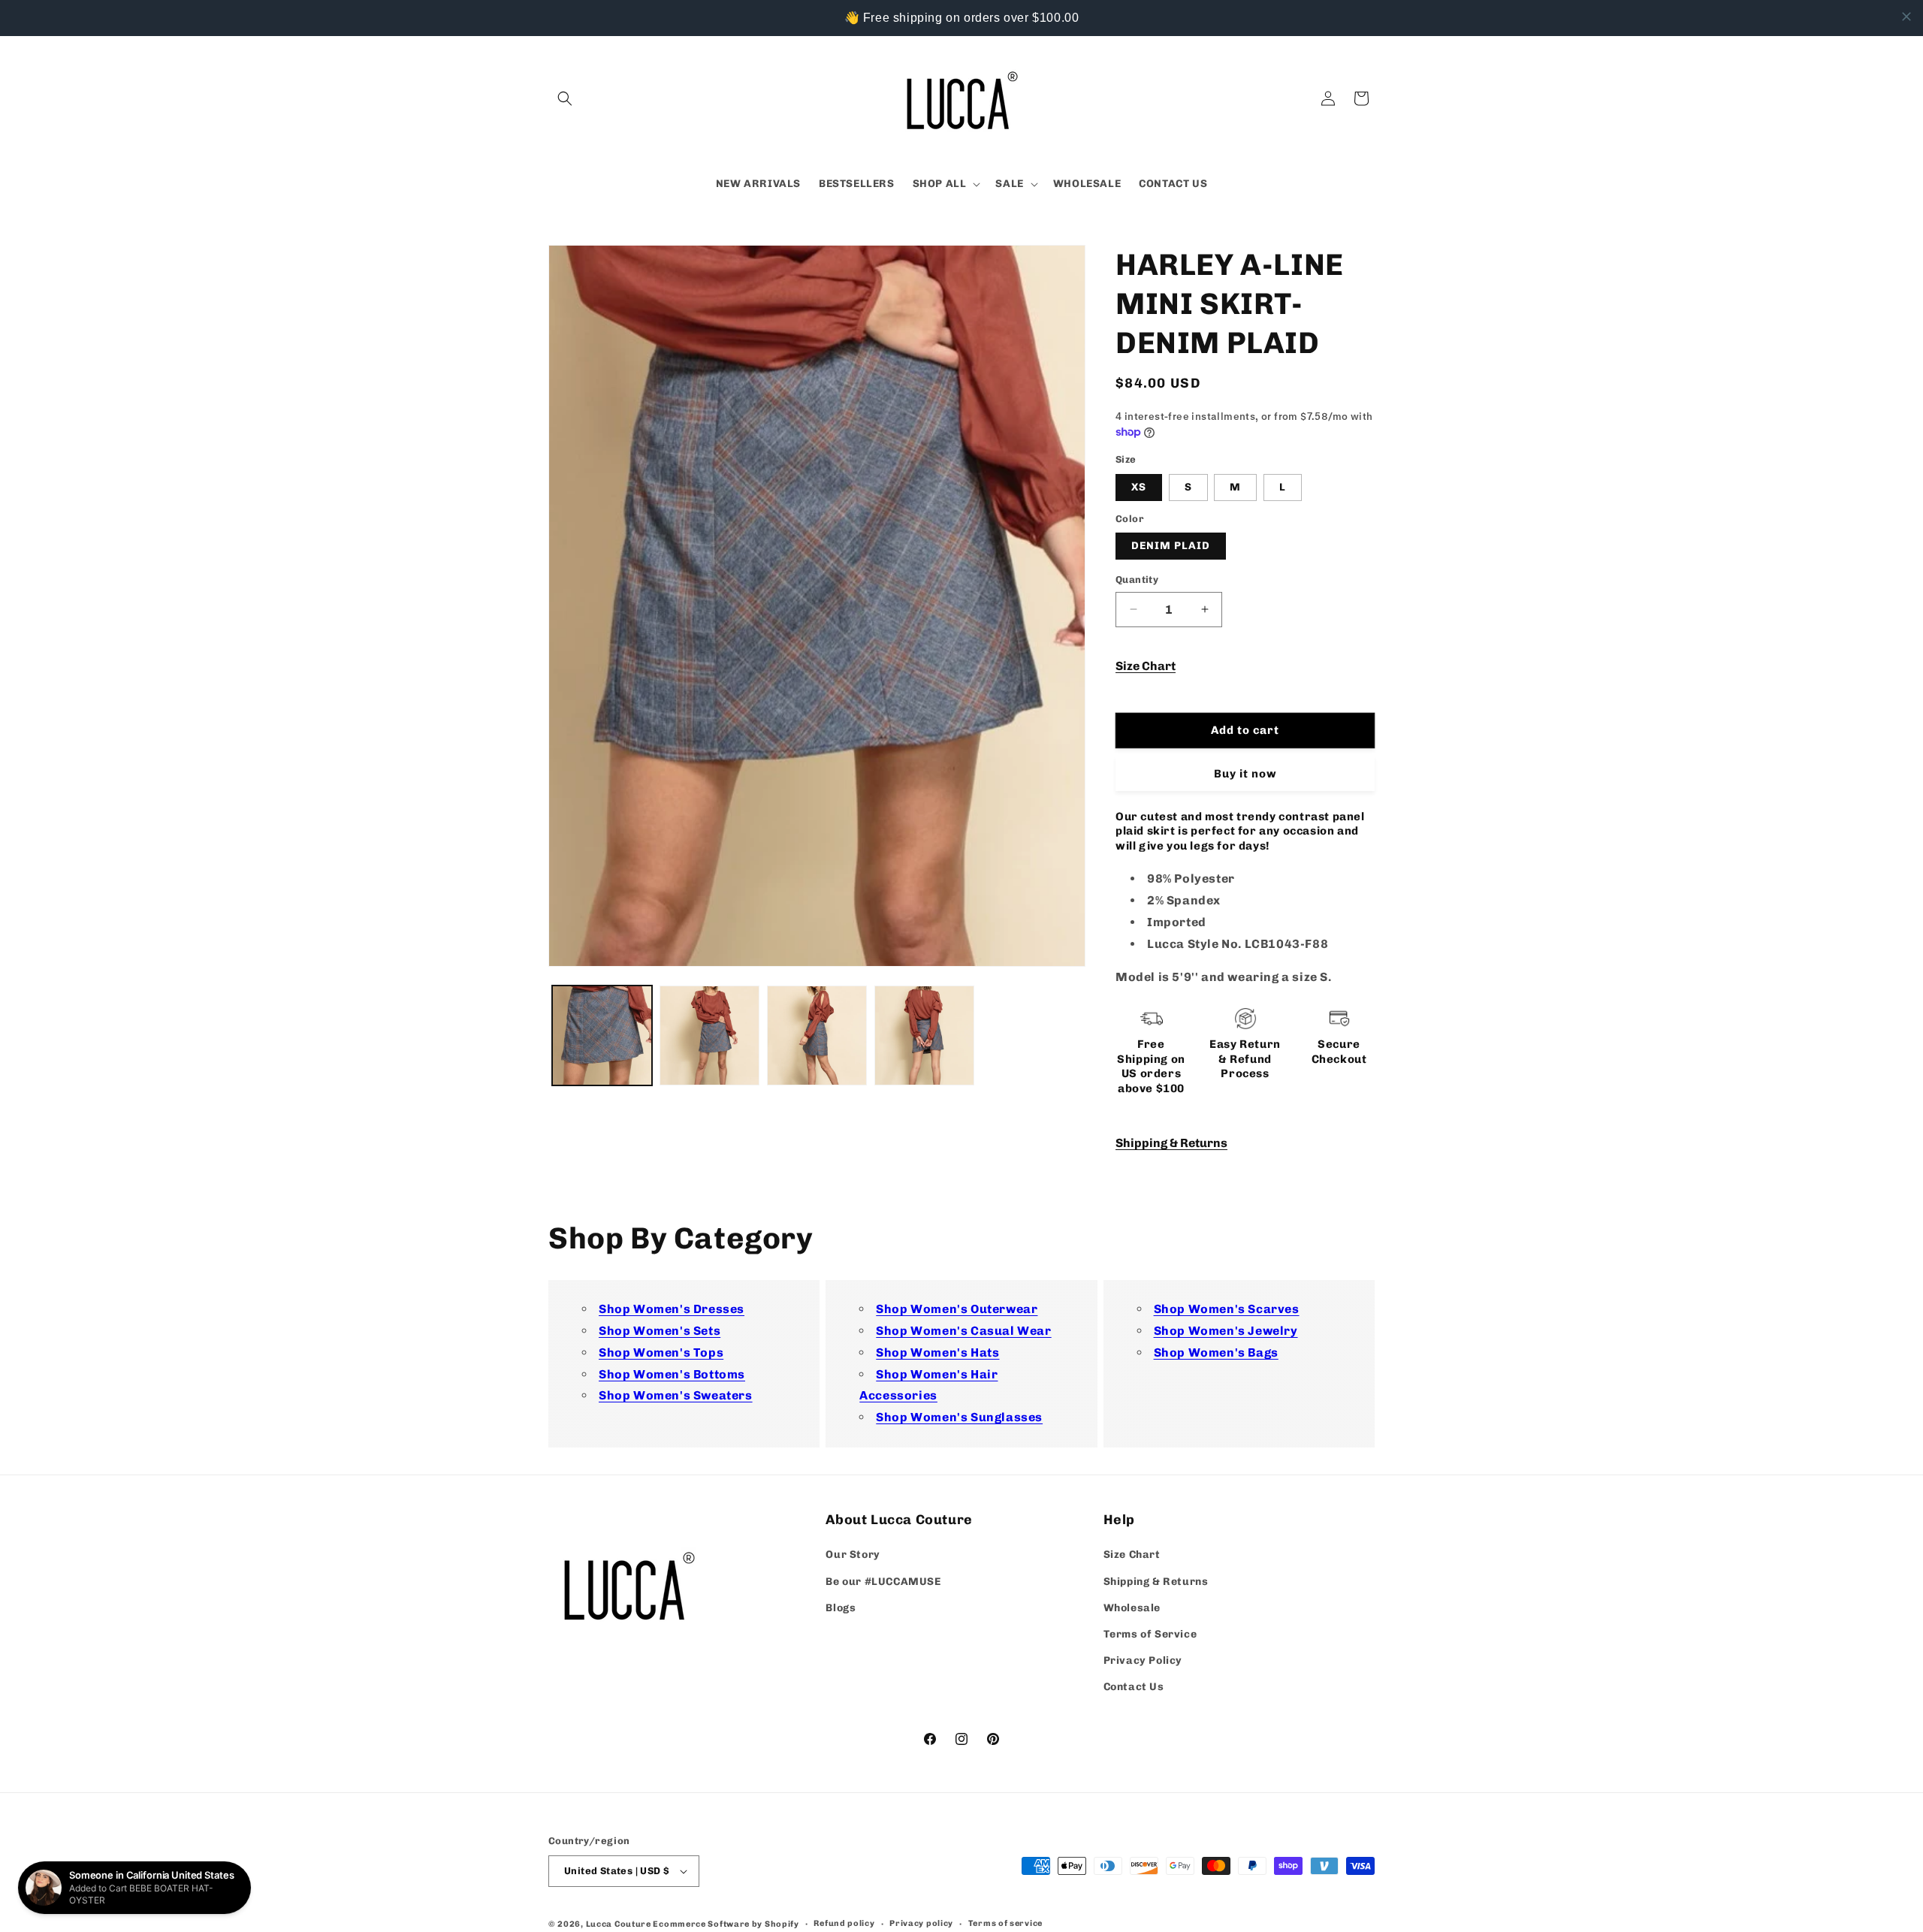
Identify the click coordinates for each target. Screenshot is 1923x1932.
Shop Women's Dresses (672, 1309)
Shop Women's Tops (661, 1352)
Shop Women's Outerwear (957, 1309)
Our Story (853, 1555)
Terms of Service (1150, 1634)
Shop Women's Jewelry (1226, 1331)
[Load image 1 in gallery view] (602, 1035)
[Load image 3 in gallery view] (817, 1035)
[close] (1906, 17)
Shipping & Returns (1171, 1143)
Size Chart (1146, 666)
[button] (565, 98)
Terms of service (1005, 1923)
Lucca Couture (619, 1924)
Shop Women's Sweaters (676, 1395)
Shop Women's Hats (937, 1352)
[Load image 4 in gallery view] (924, 1035)
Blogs (841, 1608)
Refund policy (844, 1923)
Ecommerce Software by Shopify (726, 1924)
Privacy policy (921, 1923)
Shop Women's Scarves (1227, 1309)
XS (1139, 487)
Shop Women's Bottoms (672, 1374)
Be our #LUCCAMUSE (883, 1582)
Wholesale (1132, 1608)
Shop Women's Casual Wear (963, 1331)
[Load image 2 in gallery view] (709, 1035)
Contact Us (1134, 1687)
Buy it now (1245, 774)
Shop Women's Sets (660, 1331)
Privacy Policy (1143, 1660)
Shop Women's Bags (1216, 1352)
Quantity (1137, 580)
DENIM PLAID (1171, 546)
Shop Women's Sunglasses (959, 1417)
